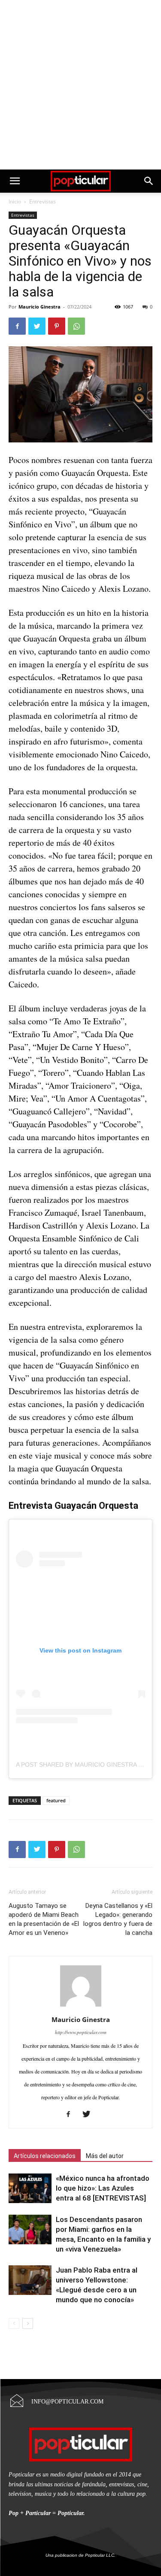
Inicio (15, 201)
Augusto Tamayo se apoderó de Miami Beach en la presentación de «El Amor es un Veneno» (44, 1919)
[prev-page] (14, 2323)
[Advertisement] (80, 85)
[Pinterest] (57, 326)
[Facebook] (17, 326)
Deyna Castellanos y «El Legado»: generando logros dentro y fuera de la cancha (118, 1919)
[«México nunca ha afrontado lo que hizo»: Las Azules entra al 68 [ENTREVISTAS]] (30, 2188)
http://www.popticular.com (81, 2032)
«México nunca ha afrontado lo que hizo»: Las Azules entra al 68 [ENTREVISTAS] (103, 2188)
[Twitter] (37, 326)
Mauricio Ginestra (39, 307)
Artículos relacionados (45, 2156)
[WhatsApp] (76, 326)
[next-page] (28, 2323)
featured (56, 1800)
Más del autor (105, 2156)
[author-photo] (81, 2005)
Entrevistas (43, 201)
